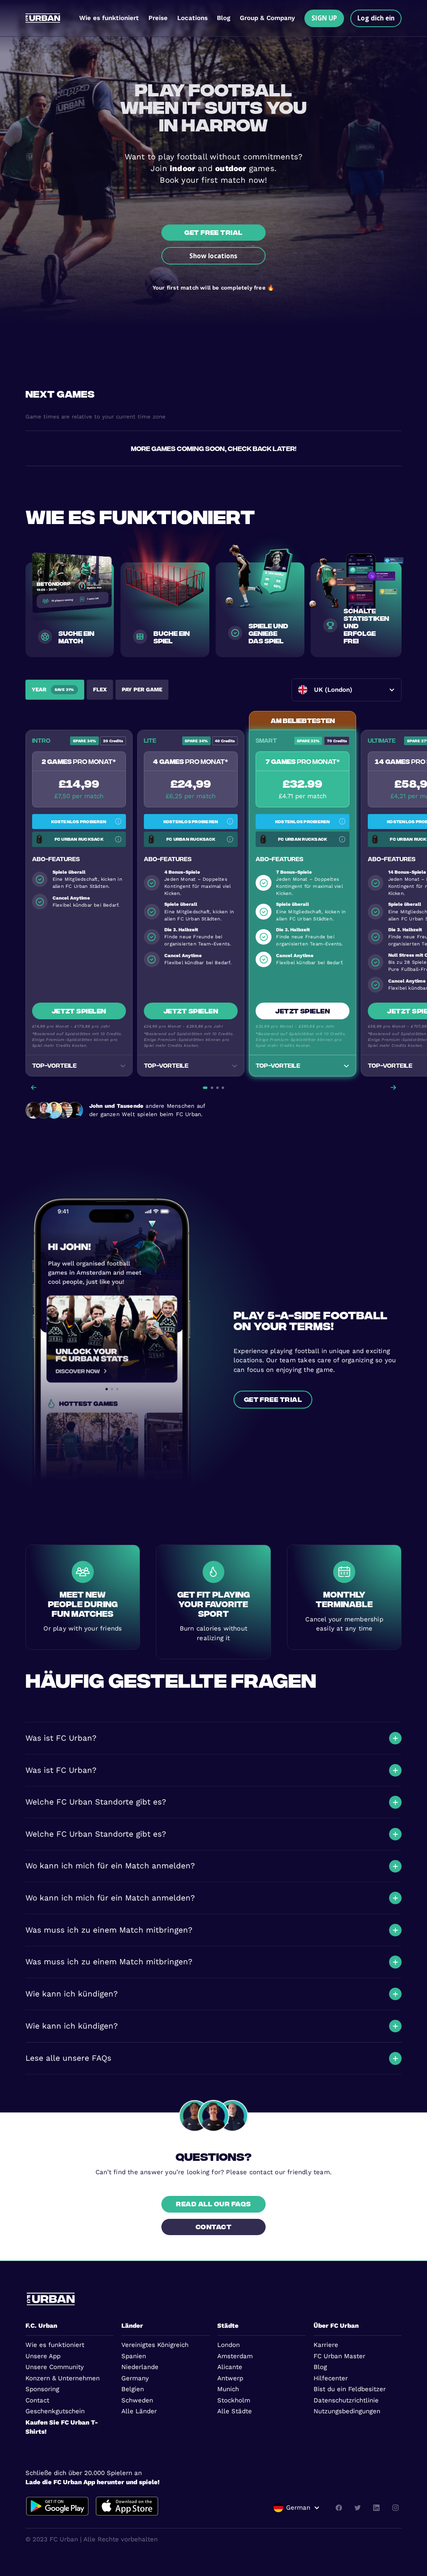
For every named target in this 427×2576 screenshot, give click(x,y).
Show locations (213, 256)
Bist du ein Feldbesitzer (350, 2389)
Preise (158, 18)
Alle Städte (235, 2411)
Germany (135, 2378)
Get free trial (213, 232)
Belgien (133, 2389)
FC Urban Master (339, 2356)
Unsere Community (55, 2367)
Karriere (326, 2345)
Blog (224, 18)
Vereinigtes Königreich (155, 2345)
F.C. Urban (41, 2326)
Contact (37, 2400)
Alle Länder (139, 2411)
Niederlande (140, 2367)
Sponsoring (42, 2389)
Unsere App (43, 2356)
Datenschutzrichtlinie (346, 2400)
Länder (132, 2326)
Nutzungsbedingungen (347, 2411)
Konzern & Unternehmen (63, 2378)
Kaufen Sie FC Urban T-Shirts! (62, 2427)
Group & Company (267, 18)
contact (213, 2226)
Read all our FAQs (213, 2203)
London (229, 2345)
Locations (192, 18)
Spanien (134, 2356)
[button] (347, 690)
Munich (228, 2389)
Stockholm (234, 2400)
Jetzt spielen (79, 1011)
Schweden (137, 2400)
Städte (228, 2326)
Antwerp (230, 2378)
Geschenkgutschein (55, 2411)
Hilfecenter (331, 2378)
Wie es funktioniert (109, 18)
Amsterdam (235, 2356)
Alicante (230, 2367)
